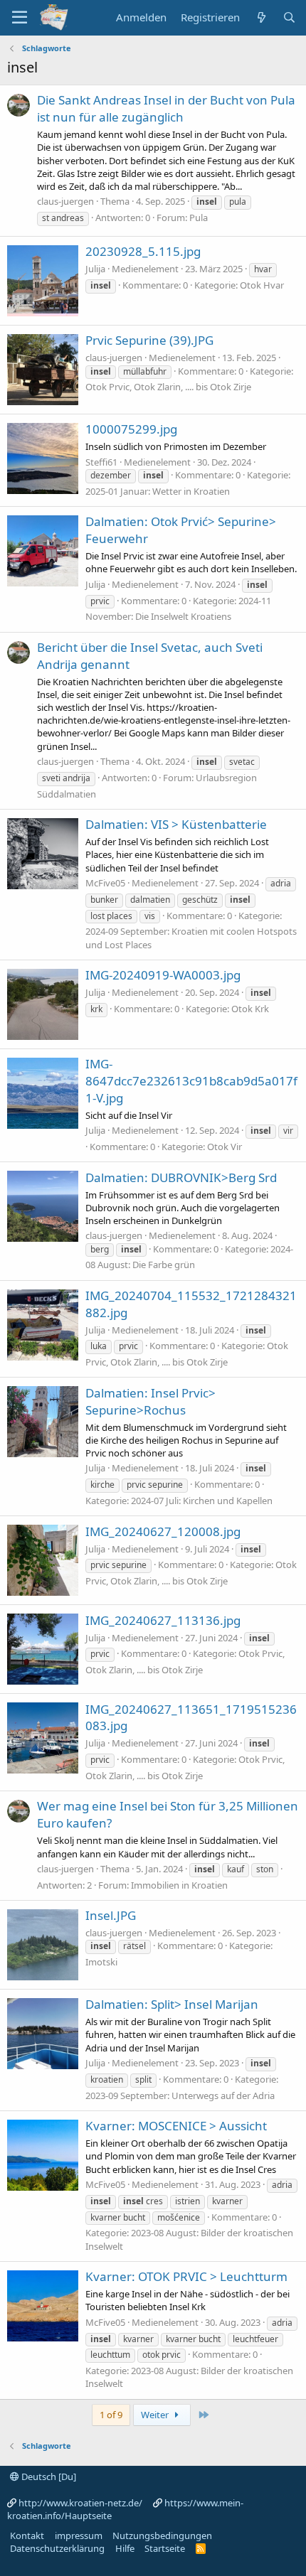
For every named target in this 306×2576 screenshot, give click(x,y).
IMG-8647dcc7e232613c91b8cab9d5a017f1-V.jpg (191, 1081)
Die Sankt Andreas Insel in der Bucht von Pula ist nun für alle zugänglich (166, 108)
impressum (79, 2535)
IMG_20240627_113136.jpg (163, 1620)
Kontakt (27, 2535)
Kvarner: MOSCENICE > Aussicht (176, 2126)
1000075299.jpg (131, 429)
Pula (199, 218)
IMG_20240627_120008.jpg (163, 1531)
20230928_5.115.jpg (143, 251)
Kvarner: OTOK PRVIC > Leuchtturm (186, 2276)
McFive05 (105, 883)
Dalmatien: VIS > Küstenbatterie (176, 824)
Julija (95, 269)
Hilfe (125, 2548)
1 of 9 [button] (111, 2415)
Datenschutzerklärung (57, 2548)
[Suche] (289, 17)
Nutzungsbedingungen (162, 2535)
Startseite (165, 2548)
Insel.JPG (111, 1915)
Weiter (156, 2415)
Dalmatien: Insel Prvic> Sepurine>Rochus (151, 1401)
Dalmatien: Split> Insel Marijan (172, 2004)
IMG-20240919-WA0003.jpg (163, 975)
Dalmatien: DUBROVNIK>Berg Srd (181, 1177)
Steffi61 (101, 462)
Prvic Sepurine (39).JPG (149, 340)
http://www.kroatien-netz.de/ (80, 2503)
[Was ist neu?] (261, 17)
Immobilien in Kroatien (179, 1885)
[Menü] (20, 18)
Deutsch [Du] (48, 2476)
